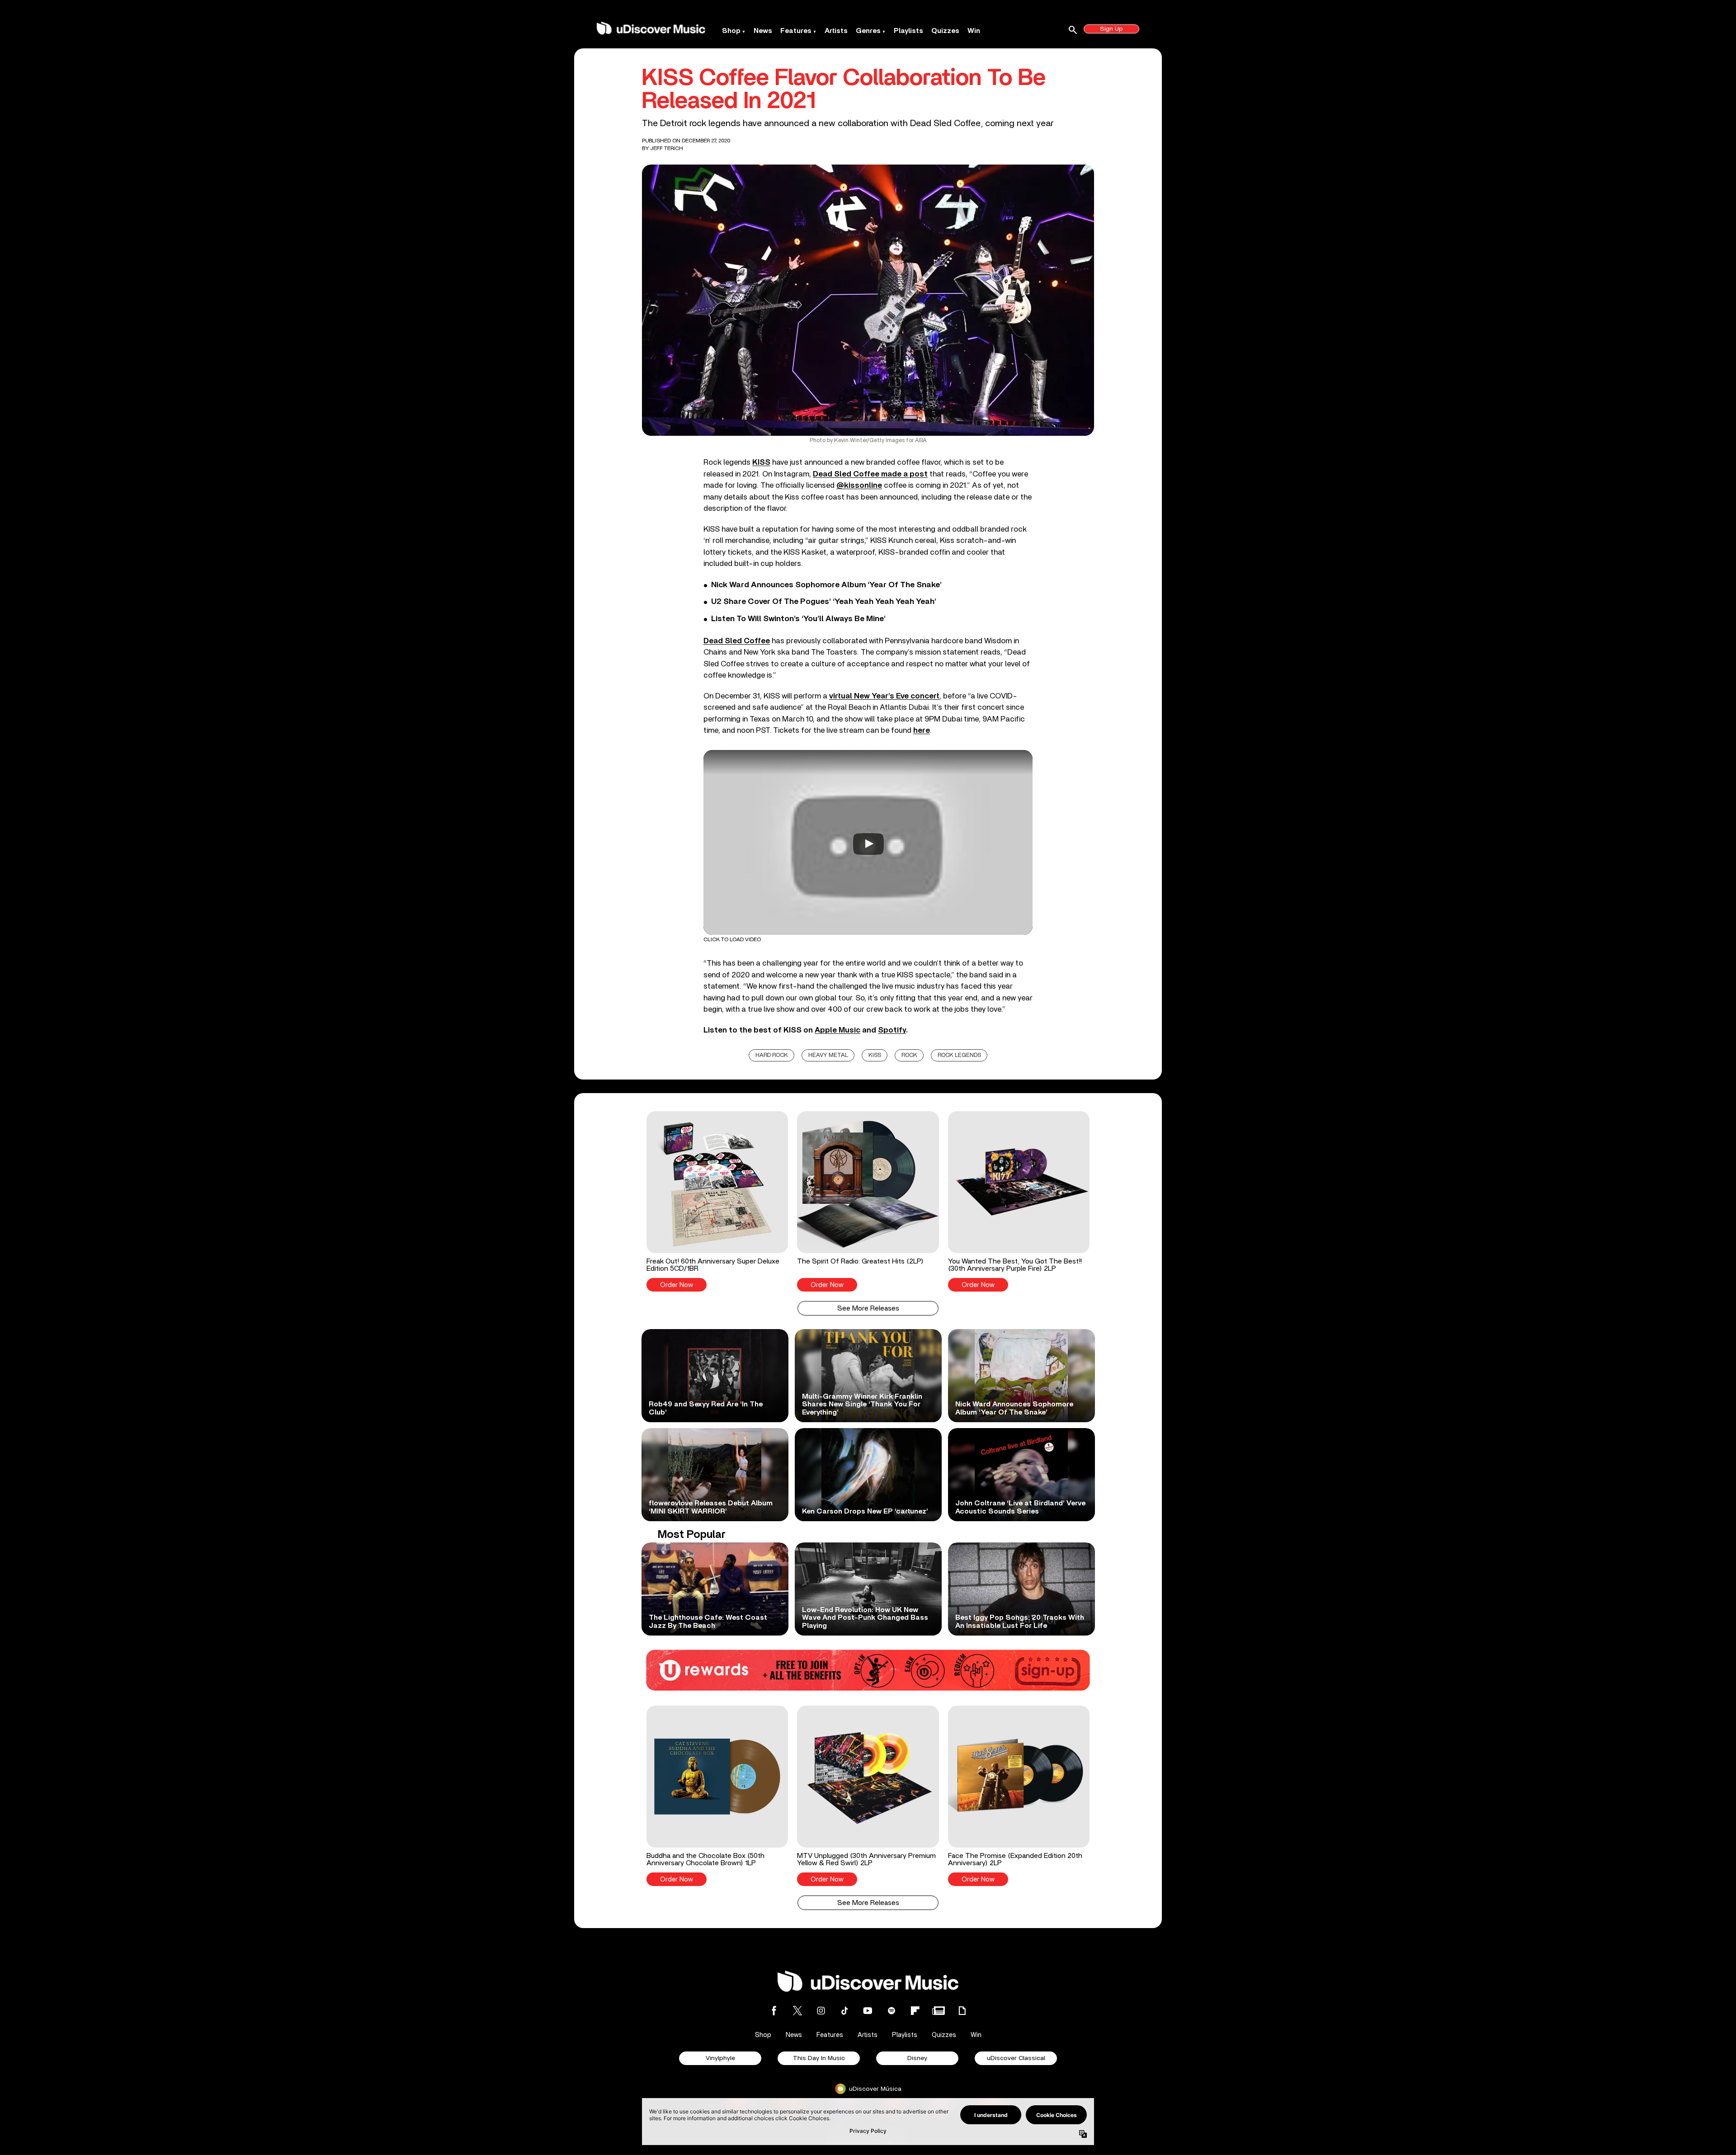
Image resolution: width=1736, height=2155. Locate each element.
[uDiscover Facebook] (774, 2011)
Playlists (908, 31)
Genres (868, 31)
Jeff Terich (667, 148)
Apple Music (837, 1030)
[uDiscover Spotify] (892, 2011)
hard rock (772, 1055)
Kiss (875, 1055)
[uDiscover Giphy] (962, 2011)
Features (796, 31)
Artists (836, 31)
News (763, 31)
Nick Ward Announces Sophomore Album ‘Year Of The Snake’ (826, 585)
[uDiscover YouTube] (868, 2011)
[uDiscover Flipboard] (915, 2011)
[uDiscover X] (797, 2011)
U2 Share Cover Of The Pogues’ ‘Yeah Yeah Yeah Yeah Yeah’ (824, 602)
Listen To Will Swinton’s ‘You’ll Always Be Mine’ (798, 619)
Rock (909, 1055)
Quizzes (945, 31)
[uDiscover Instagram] (821, 2011)
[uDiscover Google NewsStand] (939, 2011)
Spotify (892, 1030)
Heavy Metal (828, 1055)
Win (974, 31)
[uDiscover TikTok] (844, 2011)
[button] (717, 1201)
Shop (731, 31)
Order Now (677, 1285)
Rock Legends (959, 1055)
